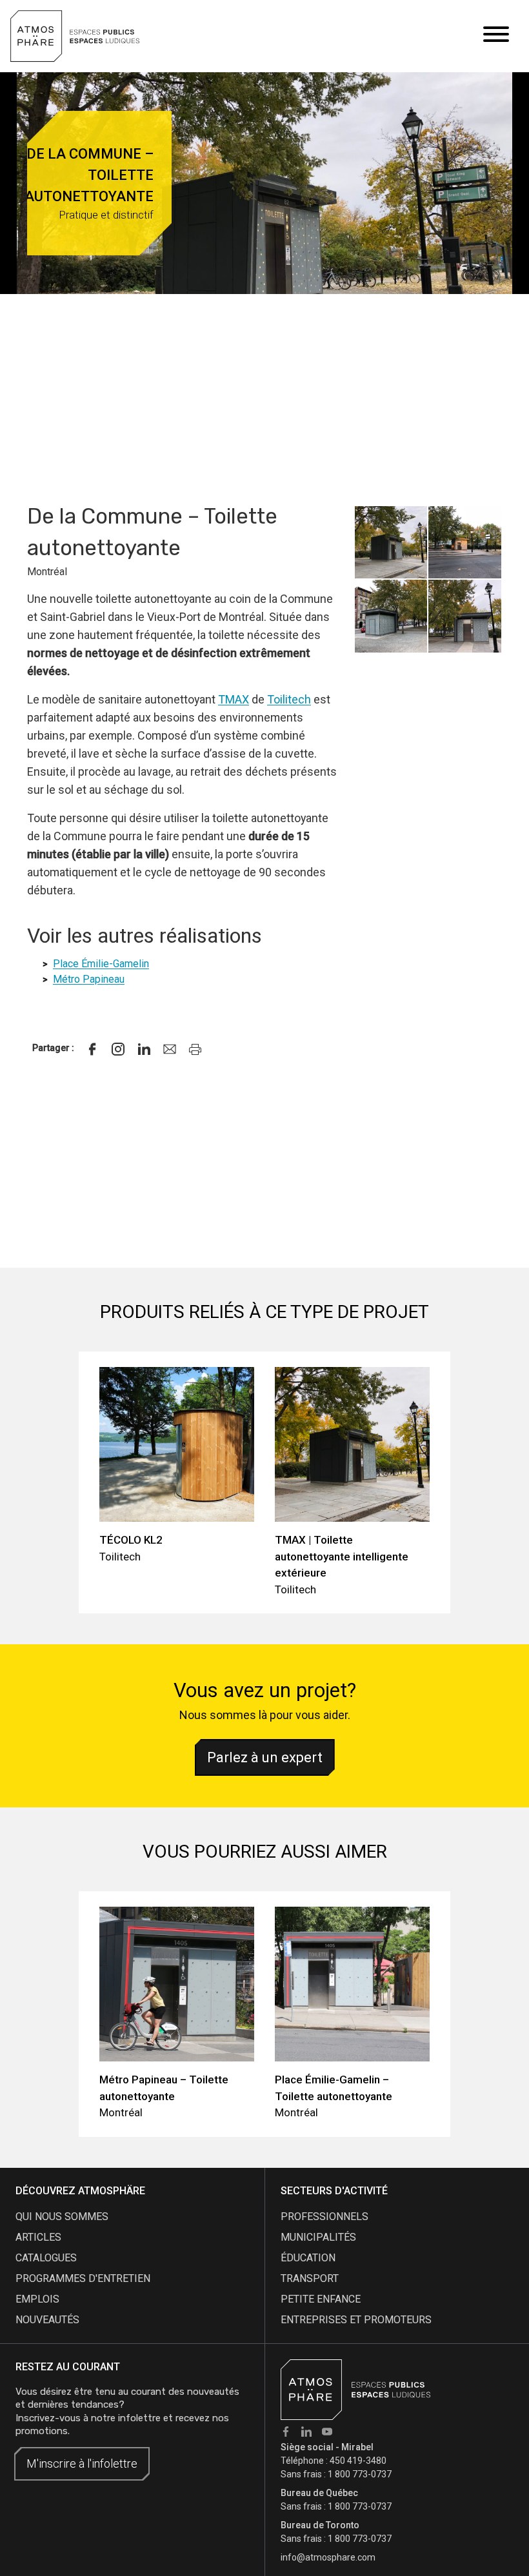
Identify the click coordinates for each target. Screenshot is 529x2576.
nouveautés (47, 2320)
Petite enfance (321, 2299)
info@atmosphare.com (328, 2557)
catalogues (46, 2258)
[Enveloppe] (170, 1049)
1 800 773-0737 (360, 2474)
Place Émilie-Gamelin (101, 964)
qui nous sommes (62, 2217)
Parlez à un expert (265, 1757)
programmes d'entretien (83, 2278)
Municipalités (318, 2237)
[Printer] (195, 1049)
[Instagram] (118, 1049)
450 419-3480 (358, 2461)
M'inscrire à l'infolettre (82, 2463)
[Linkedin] (144, 1049)
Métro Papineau (89, 979)
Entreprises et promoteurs (356, 2320)
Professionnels (324, 2217)
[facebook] (92, 1049)
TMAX (234, 699)
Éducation (308, 2258)
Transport (310, 2278)
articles (38, 2237)
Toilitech (289, 699)
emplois (37, 2299)
